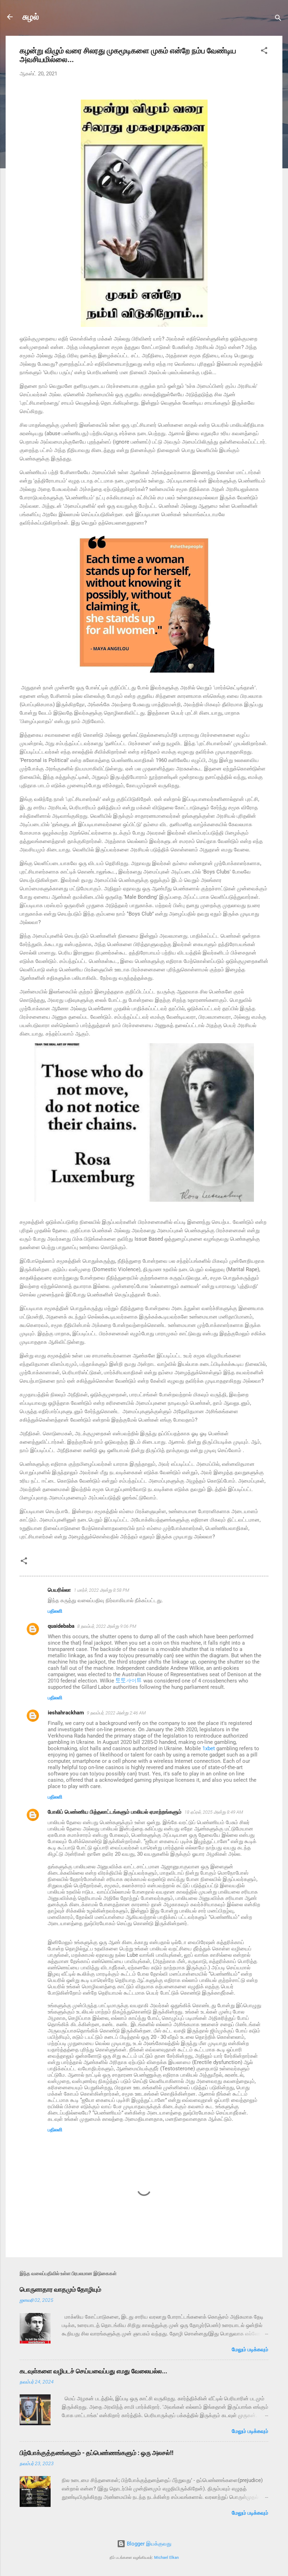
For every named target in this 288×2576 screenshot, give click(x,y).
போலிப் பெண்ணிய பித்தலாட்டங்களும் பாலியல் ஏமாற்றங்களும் (115, 1812)
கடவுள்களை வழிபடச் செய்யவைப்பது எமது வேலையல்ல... (93, 2371)
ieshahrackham (66, 1713)
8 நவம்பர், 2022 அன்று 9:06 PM (107, 1626)
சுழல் (31, 17)
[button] (264, 52)
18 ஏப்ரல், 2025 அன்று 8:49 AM (214, 1812)
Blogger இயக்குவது (148, 2544)
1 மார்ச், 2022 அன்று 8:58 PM (102, 1590)
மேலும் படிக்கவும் (250, 2349)
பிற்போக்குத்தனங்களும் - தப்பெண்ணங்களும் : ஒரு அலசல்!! (97, 2453)
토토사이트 (129, 1681)
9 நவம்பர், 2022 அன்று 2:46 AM (116, 1713)
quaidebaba (61, 1626)
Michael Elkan (166, 2558)
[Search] (278, 19)
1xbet (209, 1748)
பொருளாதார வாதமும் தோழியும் (60, 2289)
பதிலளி (55, 1611)
